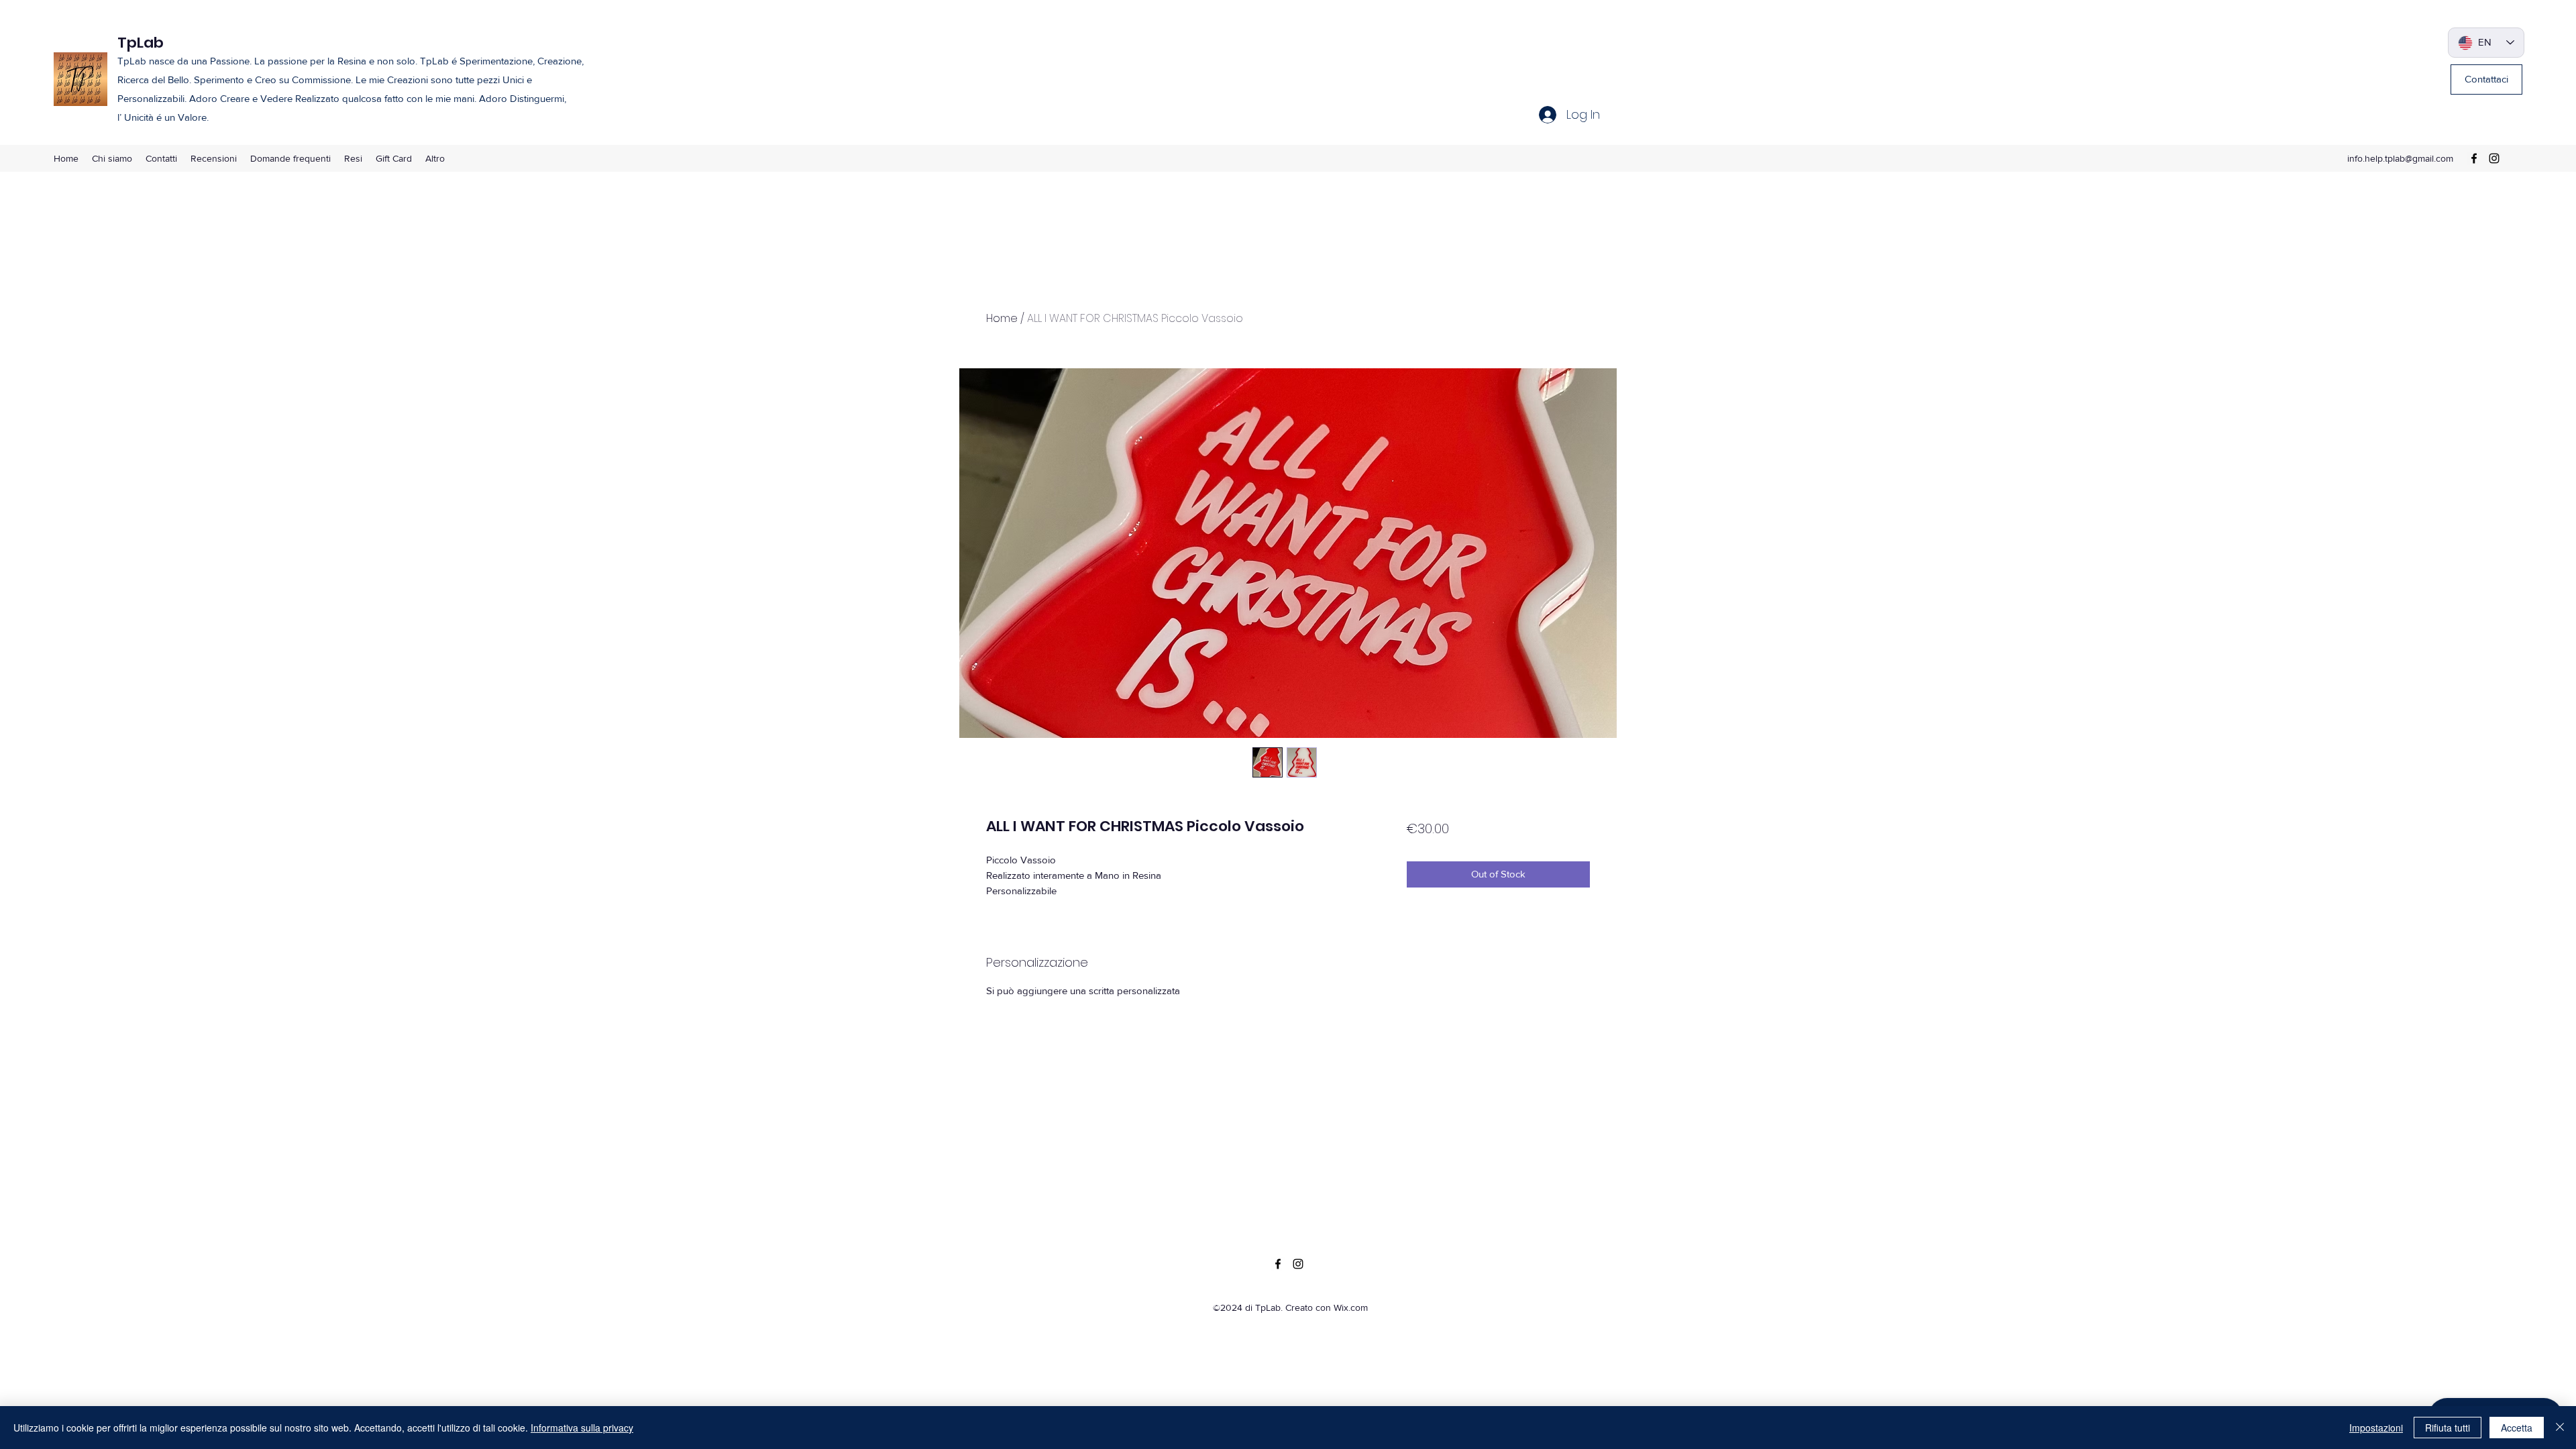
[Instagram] (2494, 158)
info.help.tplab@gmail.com (2400, 158)
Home (1002, 318)
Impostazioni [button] (2376, 1428)
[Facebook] (2474, 158)
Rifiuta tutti (2448, 1428)
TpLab (141, 43)
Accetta (2517, 1428)
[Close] (2560, 1428)
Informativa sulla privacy (582, 1428)
